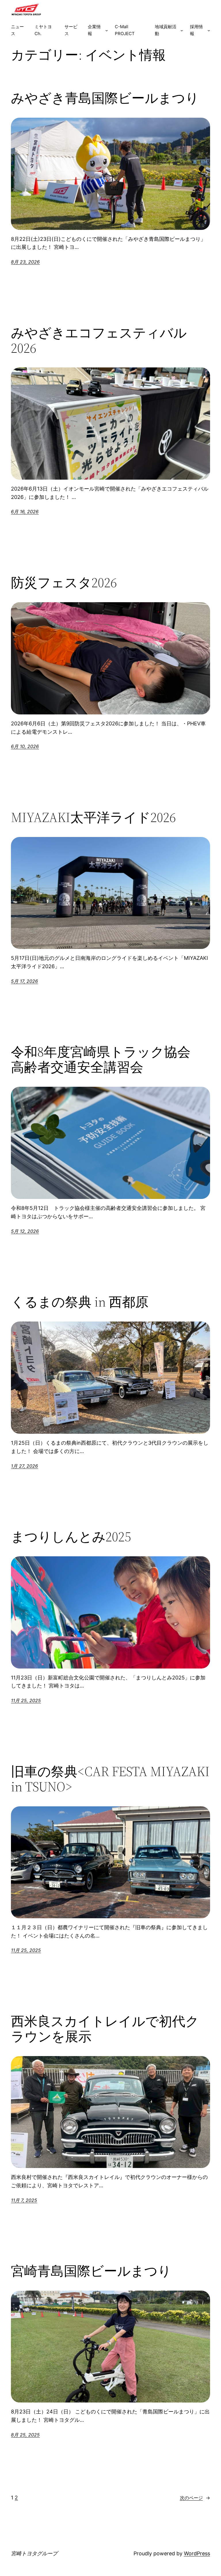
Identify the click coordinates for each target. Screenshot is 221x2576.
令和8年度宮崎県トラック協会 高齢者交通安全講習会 (107, 1059)
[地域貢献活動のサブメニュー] (182, 30)
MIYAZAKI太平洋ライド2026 (93, 817)
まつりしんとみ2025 (71, 1537)
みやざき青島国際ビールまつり (105, 98)
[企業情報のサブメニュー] (107, 30)
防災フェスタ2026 (64, 582)
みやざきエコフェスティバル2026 (99, 340)
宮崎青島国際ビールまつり (91, 2271)
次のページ (195, 2498)
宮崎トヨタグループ (34, 2553)
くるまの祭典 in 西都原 (80, 1302)
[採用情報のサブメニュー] (209, 30)
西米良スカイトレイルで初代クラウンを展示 (105, 2029)
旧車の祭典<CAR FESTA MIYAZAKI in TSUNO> (110, 1779)
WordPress (197, 2553)
